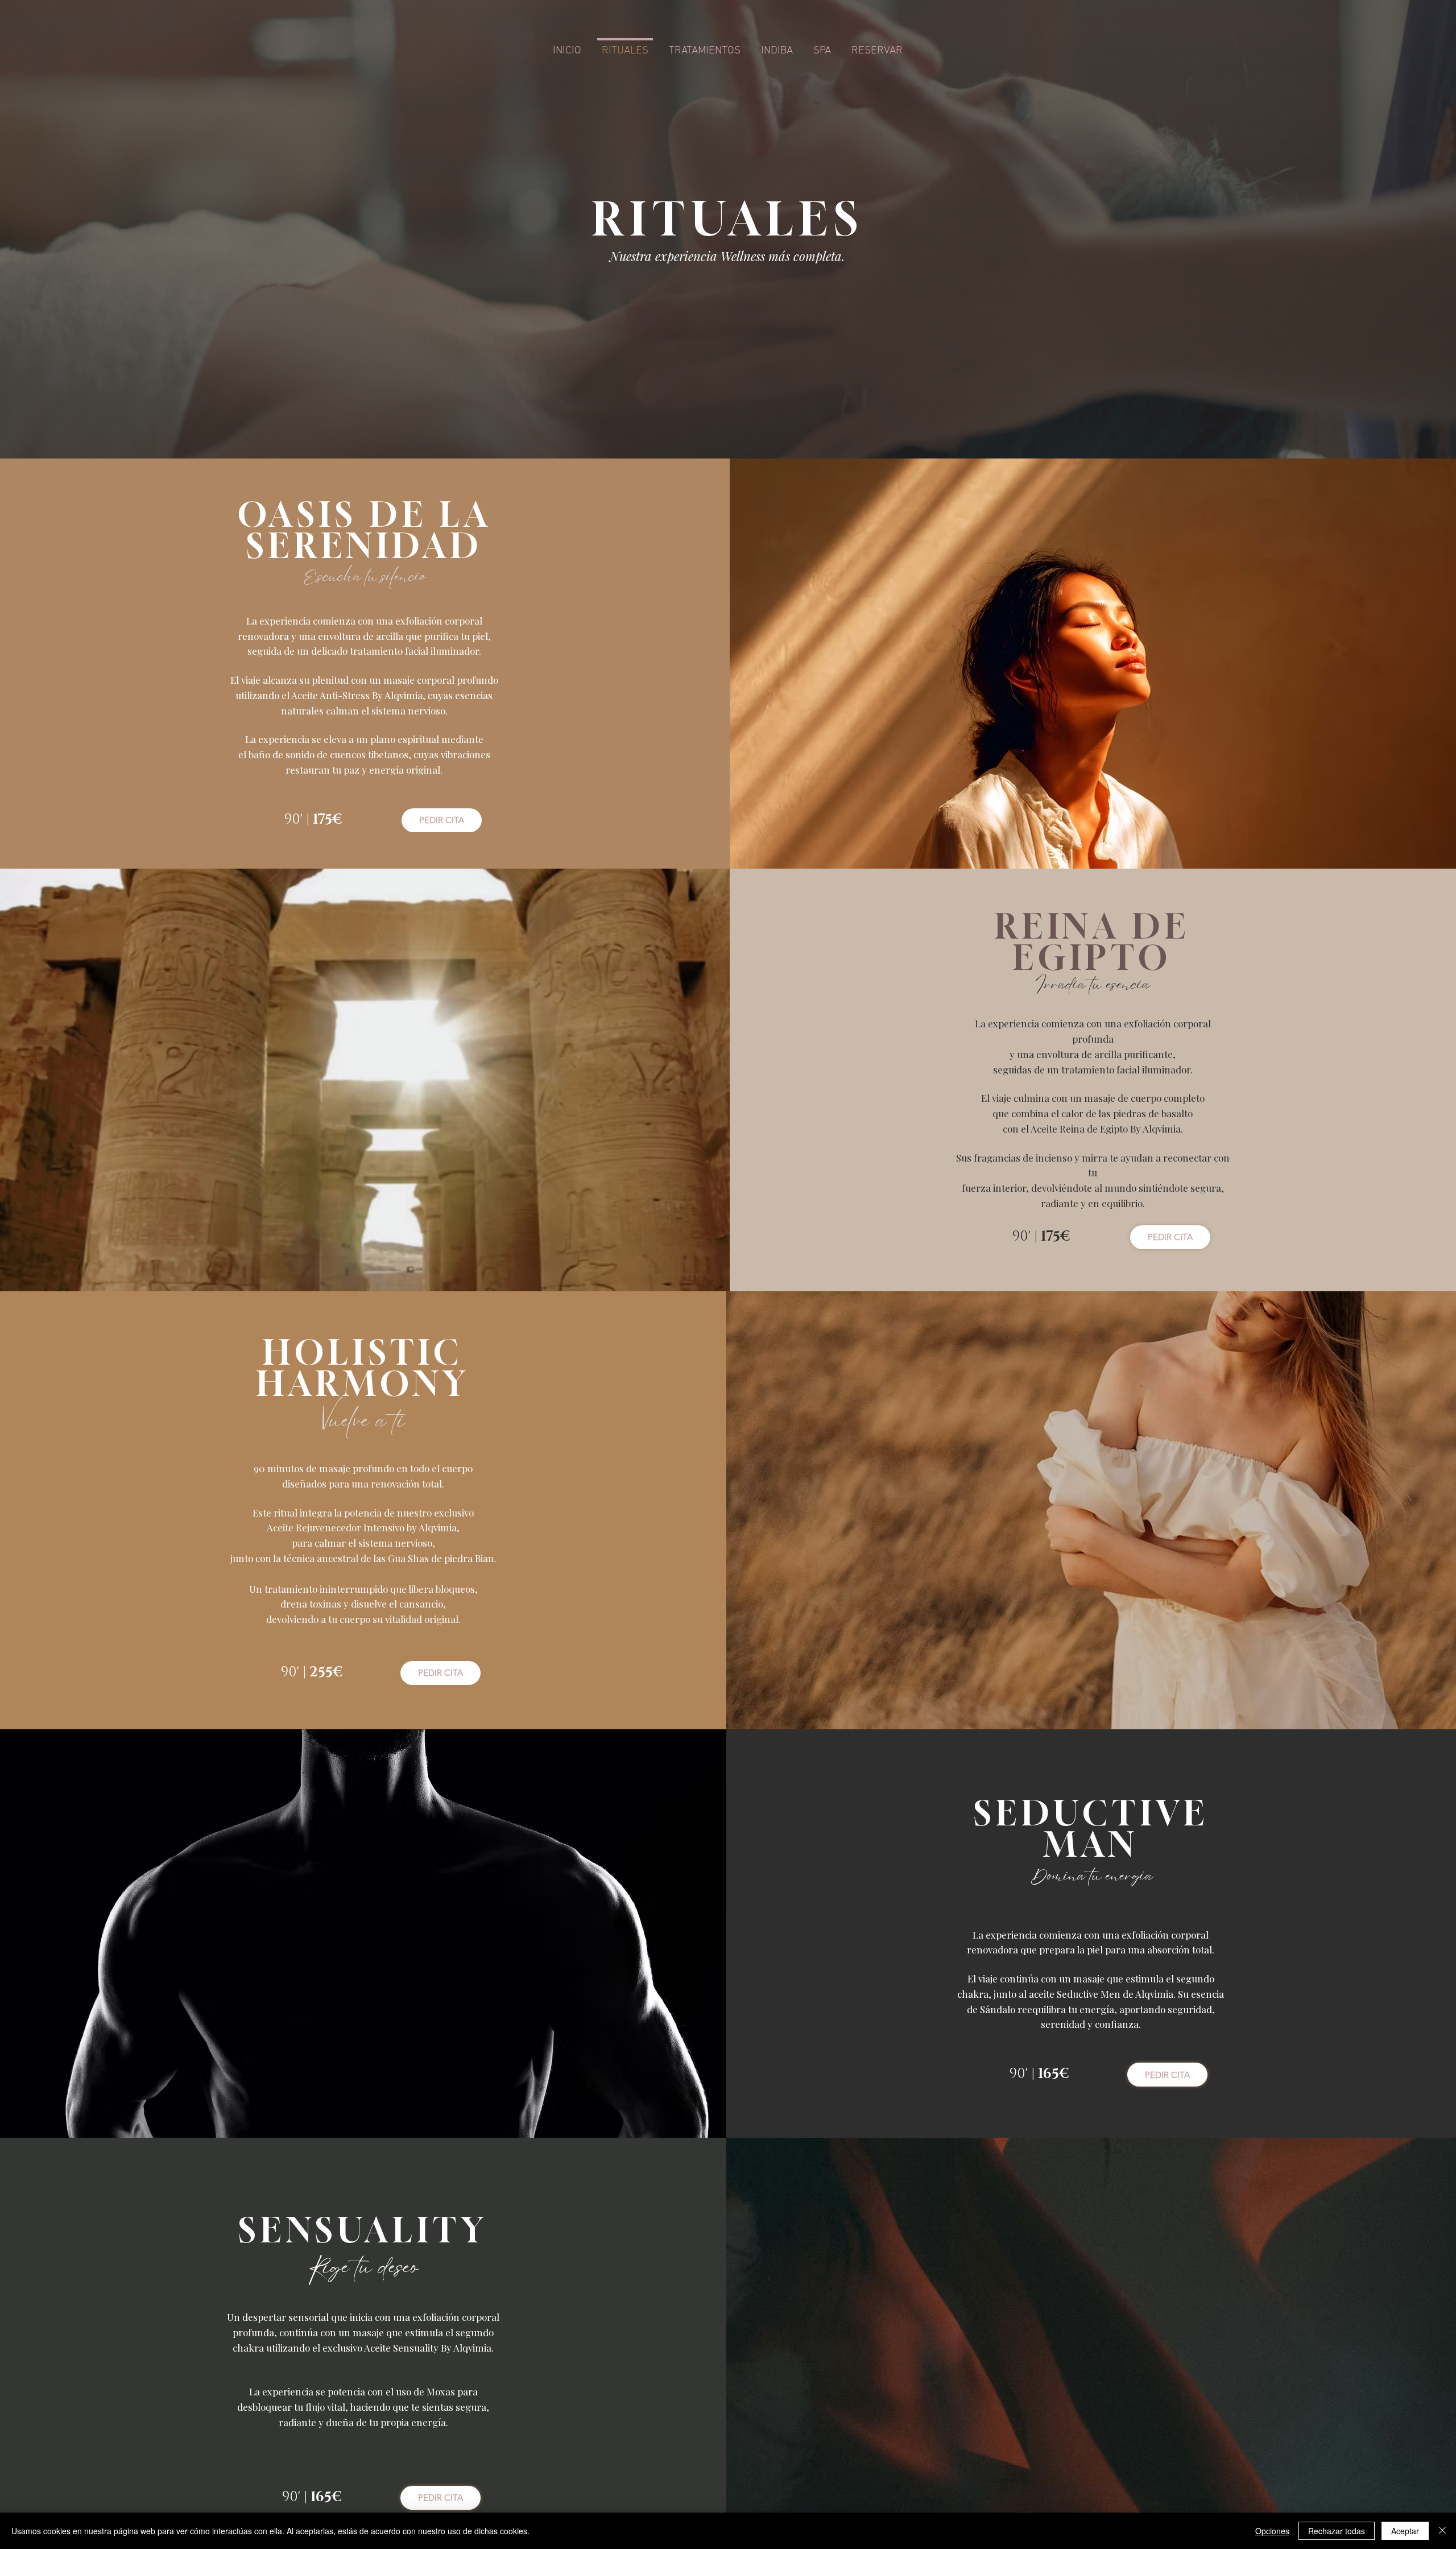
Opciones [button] (1272, 2531)
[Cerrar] (1442, 2531)
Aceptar (1405, 2531)
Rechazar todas (1337, 2531)
